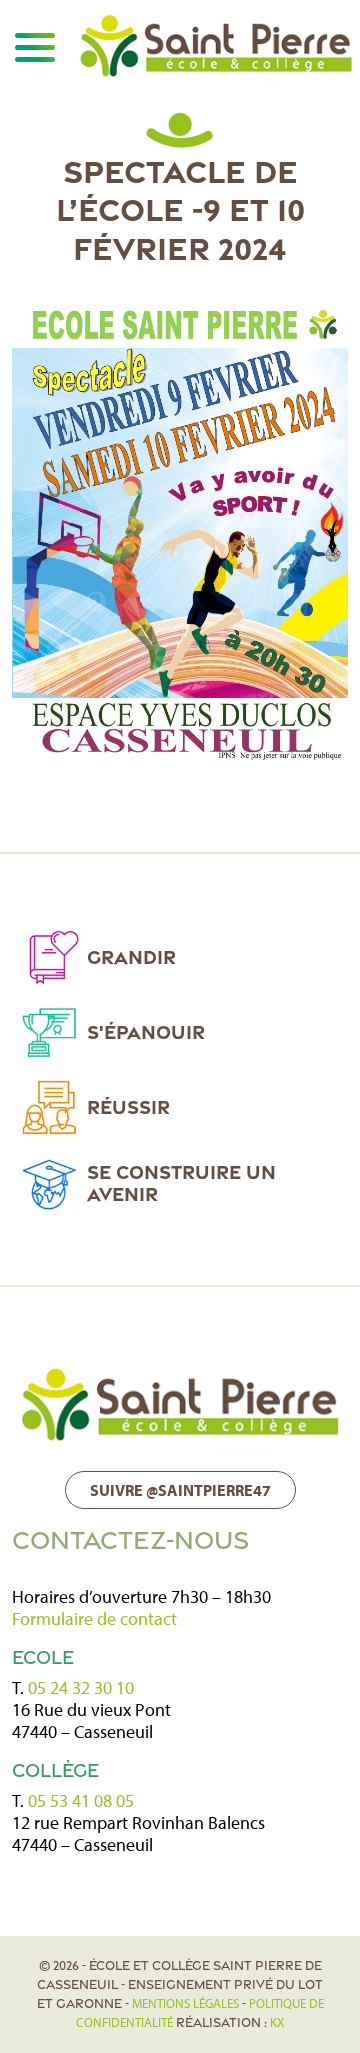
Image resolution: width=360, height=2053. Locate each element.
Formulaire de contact (94, 1618)
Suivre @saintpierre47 (180, 1490)
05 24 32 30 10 (81, 1687)
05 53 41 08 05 (81, 1800)
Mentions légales (185, 2003)
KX (277, 2022)
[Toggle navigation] (34, 47)
